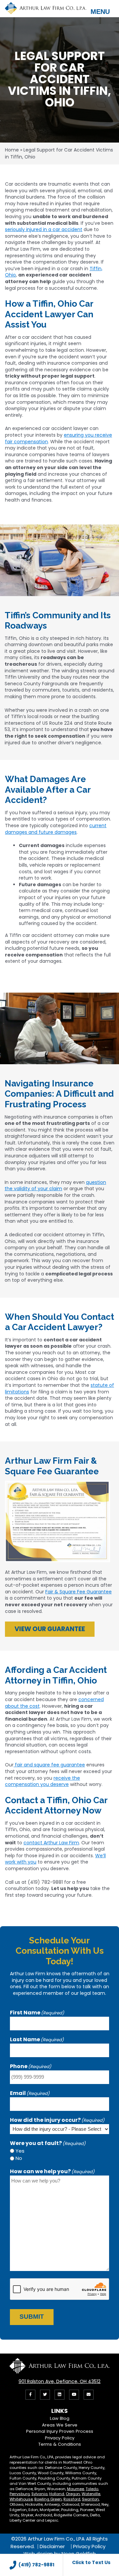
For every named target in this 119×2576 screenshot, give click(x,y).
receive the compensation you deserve (42, 1781)
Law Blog (60, 2418)
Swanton (90, 2499)
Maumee (76, 2489)
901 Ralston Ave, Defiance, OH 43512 (59, 2381)
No (19, 2158)
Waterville (91, 2494)
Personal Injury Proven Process (60, 2431)
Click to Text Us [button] (91, 2562)
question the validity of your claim (55, 1186)
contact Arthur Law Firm (51, 1843)
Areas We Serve (60, 2425)
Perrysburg (20, 2494)
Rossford (72, 2499)
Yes (20, 2151)
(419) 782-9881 (36, 2565)
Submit (32, 2317)
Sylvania (40, 2494)
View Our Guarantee (50, 1629)
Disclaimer (52, 2546)
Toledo (92, 2489)
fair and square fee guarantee (49, 1765)
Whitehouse (21, 2499)
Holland (57, 2494)
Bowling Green (48, 2499)
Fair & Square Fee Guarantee (79, 1592)
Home (12, 150)
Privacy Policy (60, 2438)
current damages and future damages (56, 829)
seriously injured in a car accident (44, 229)
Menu (100, 12)
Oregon (73, 2494)
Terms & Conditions (60, 2444)
